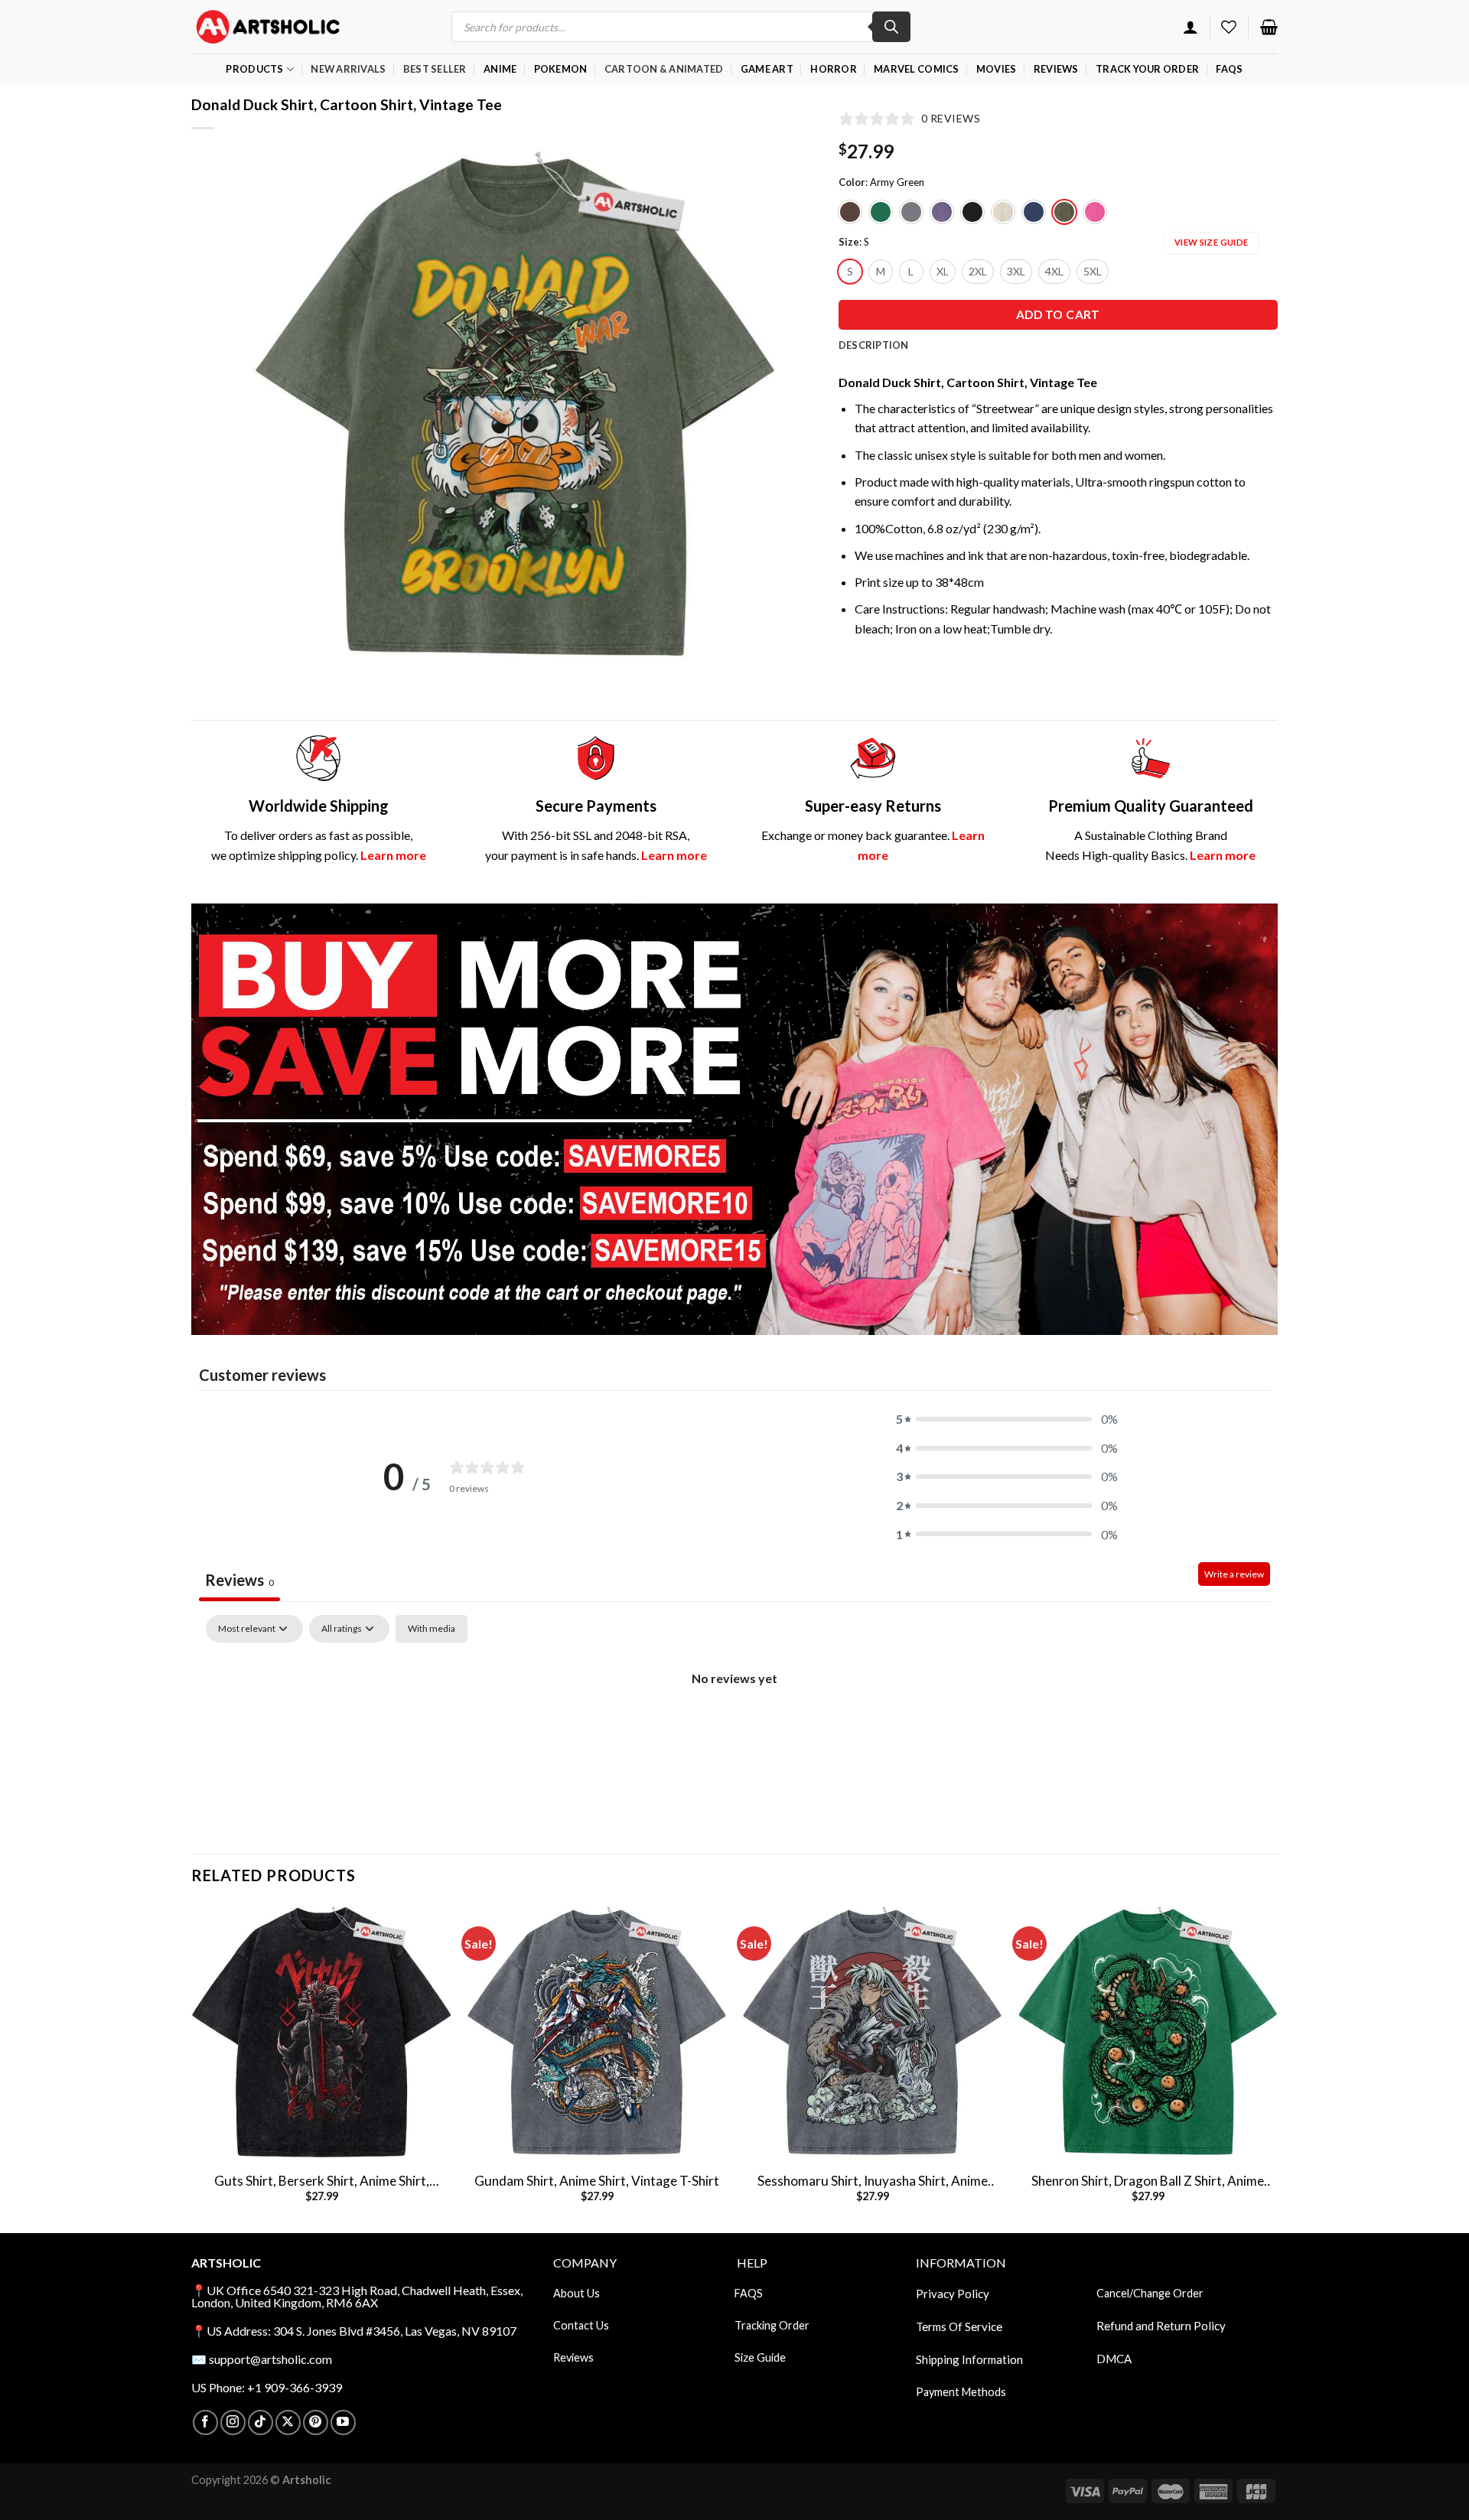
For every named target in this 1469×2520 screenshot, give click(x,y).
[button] (1007, 1419)
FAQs (1229, 69)
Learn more (393, 855)
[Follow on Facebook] (205, 2422)
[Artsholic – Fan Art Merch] (268, 26)
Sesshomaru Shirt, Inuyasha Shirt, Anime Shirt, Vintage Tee (873, 2181)
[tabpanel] (734, 1730)
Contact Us (581, 2325)
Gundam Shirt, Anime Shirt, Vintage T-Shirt (597, 2181)
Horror (834, 69)
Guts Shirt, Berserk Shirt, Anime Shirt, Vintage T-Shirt (322, 2181)
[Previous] (281, 408)
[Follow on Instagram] (233, 2422)
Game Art (767, 69)
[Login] (1191, 27)
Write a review (1234, 1574)
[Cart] (1269, 27)
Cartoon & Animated (664, 69)
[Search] (891, 27)
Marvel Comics (916, 69)
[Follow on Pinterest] (316, 2422)
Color (852, 183)
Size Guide (760, 2357)
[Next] (747, 408)
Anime (500, 69)
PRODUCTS (254, 69)
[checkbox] (432, 1629)
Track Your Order (1147, 69)
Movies (997, 69)
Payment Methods (961, 2392)
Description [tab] (874, 345)
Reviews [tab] (239, 1580)
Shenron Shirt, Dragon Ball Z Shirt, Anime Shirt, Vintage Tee (1148, 2181)
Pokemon (561, 69)
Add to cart (1058, 314)
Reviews (1056, 69)
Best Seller (435, 69)
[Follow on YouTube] (343, 2422)
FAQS (749, 2293)
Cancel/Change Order (1150, 2293)
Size (849, 243)
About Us (577, 2293)
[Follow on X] (288, 2422)
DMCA (1114, 2359)
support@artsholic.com (270, 2359)
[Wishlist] (1229, 27)
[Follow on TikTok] (261, 2422)
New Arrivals (348, 69)
